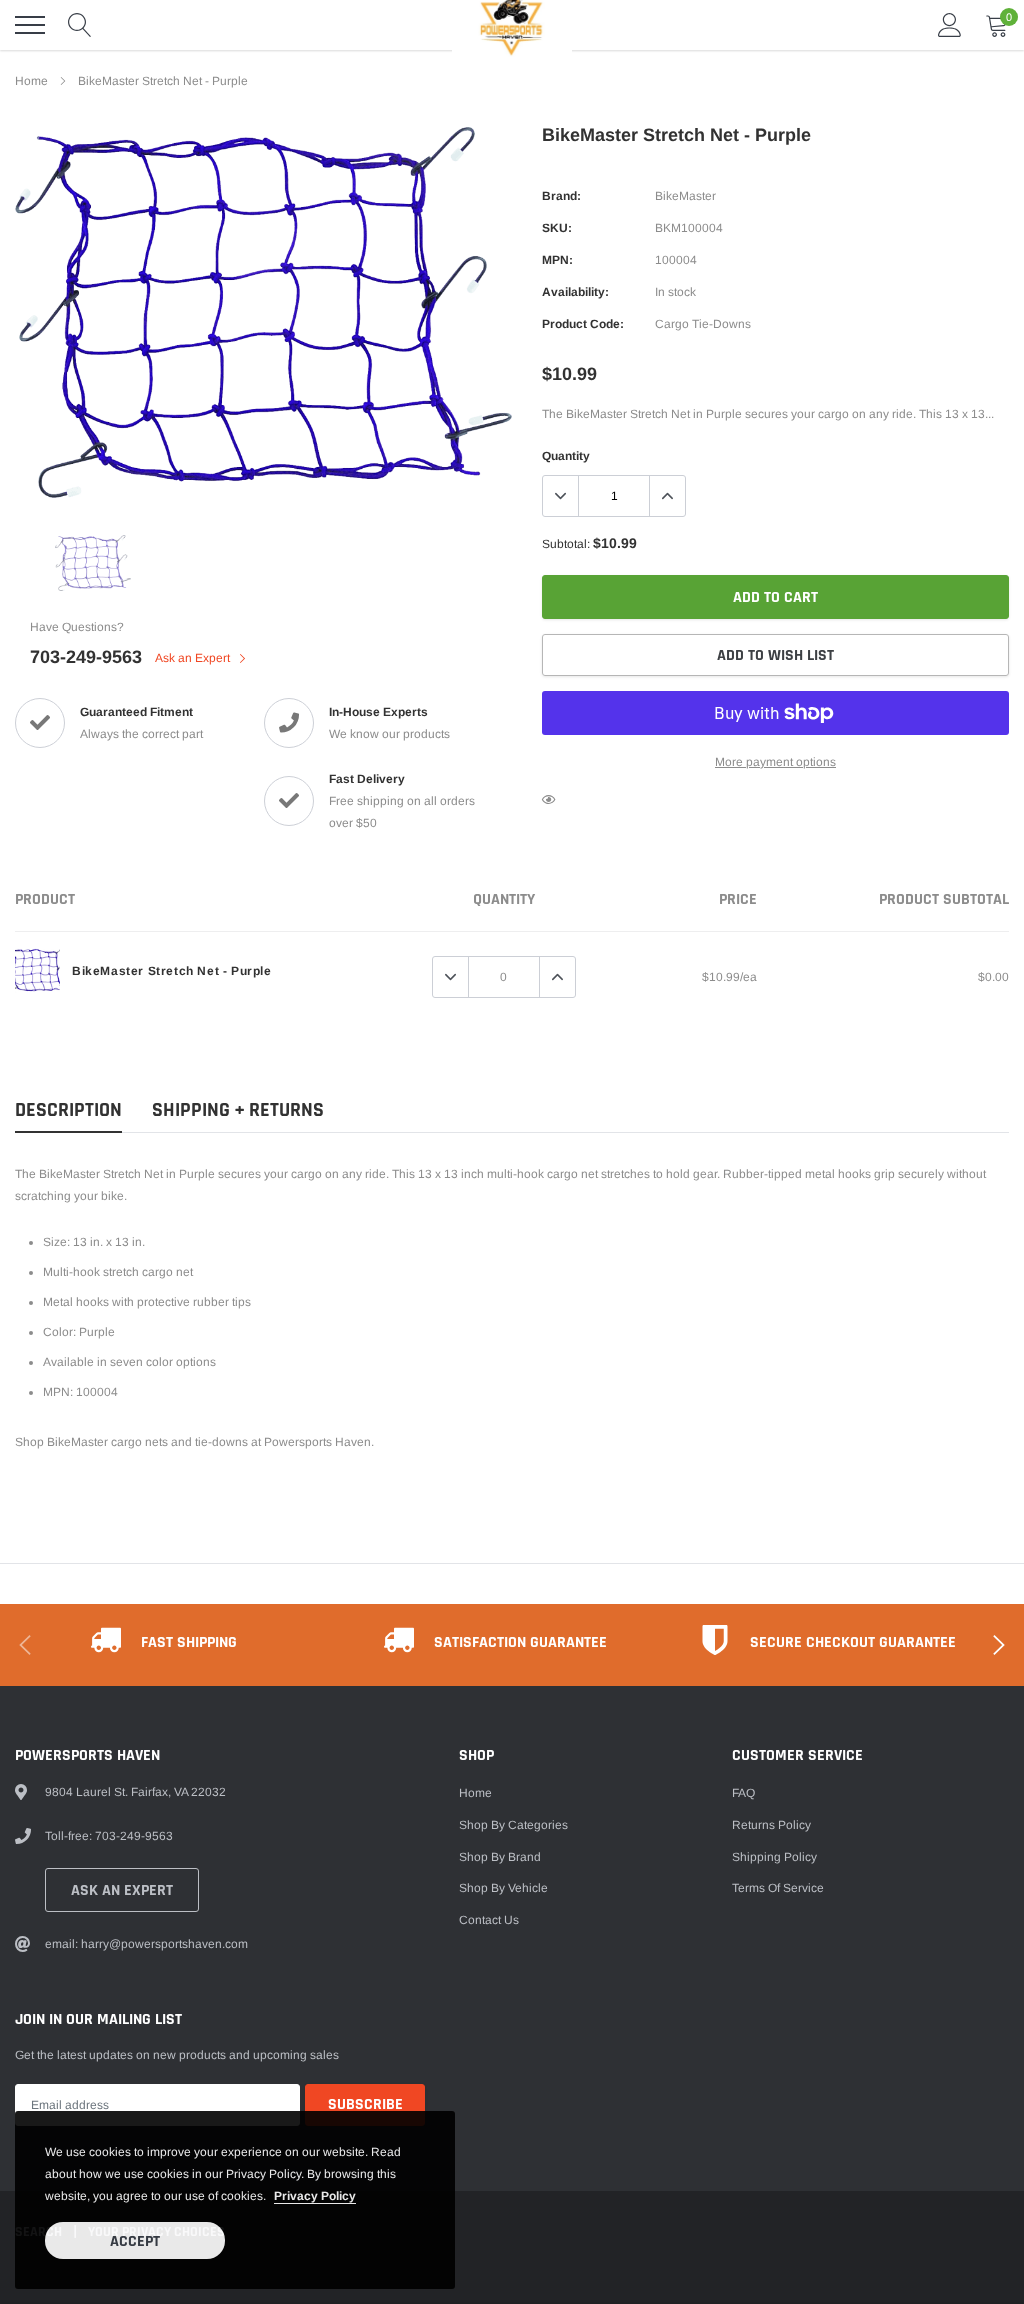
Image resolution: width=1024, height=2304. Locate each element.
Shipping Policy (774, 1857)
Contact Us (489, 1920)
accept (135, 2241)
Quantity (566, 456)
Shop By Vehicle (503, 1888)
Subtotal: (566, 544)
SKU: (557, 228)
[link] (93, 563)
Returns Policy (771, 1825)
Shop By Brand (500, 1857)
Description (68, 1110)
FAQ (743, 1793)
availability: (575, 292)
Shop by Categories (513, 1825)
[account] (950, 25)
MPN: (557, 260)
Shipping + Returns (238, 1110)
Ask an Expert (194, 658)
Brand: (561, 196)
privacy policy (315, 2196)
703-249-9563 (86, 657)
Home (31, 81)
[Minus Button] (561, 496)
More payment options (775, 762)
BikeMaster (685, 196)
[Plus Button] (667, 496)
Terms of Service (778, 1888)
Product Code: (583, 324)
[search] (80, 25)
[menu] (30, 25)
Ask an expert (122, 1890)
